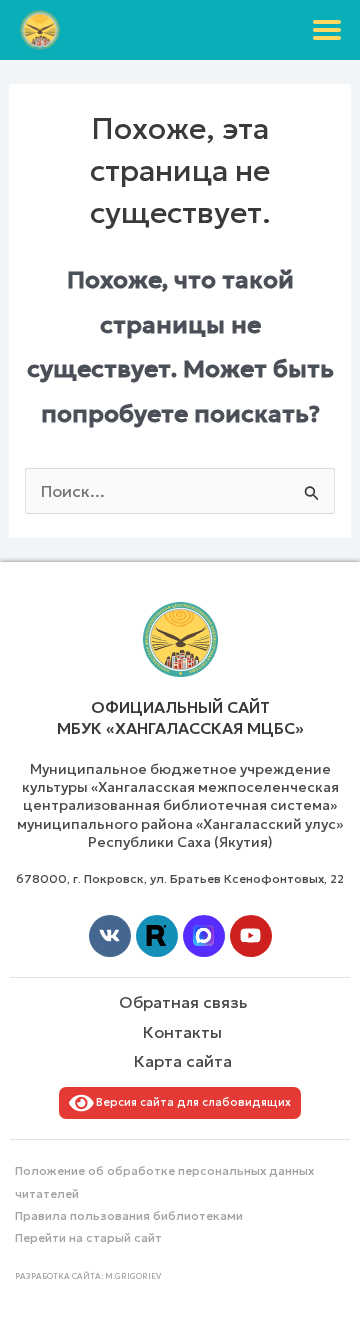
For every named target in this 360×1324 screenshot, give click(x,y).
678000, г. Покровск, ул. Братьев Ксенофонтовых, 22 (180, 878)
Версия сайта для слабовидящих (190, 1102)
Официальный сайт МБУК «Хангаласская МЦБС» (180, 717)
